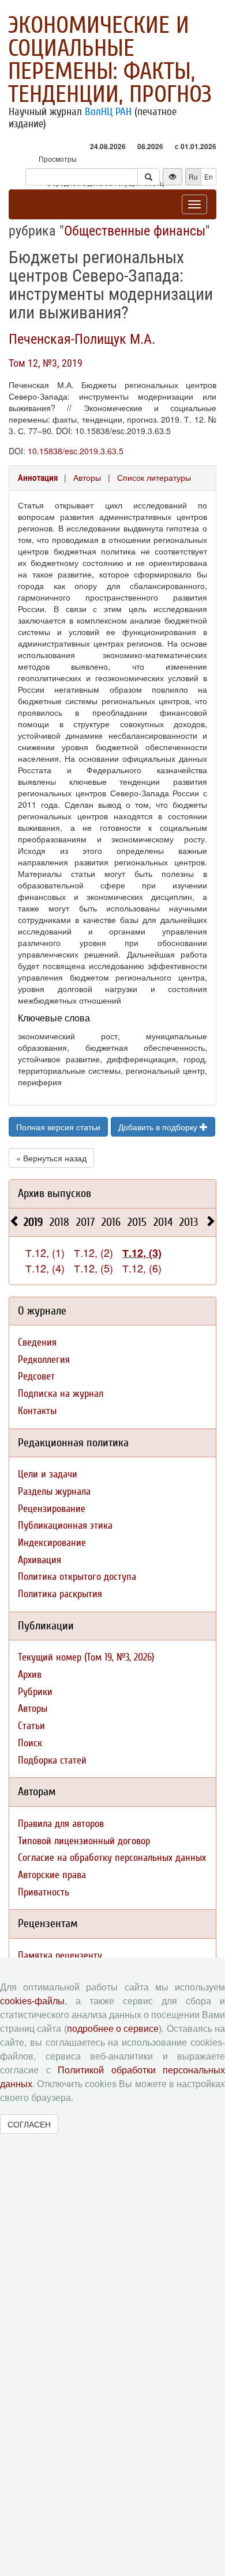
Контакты (37, 1411)
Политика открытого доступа (77, 1577)
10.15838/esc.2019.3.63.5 (76, 451)
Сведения (37, 1342)
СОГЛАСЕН (29, 2124)
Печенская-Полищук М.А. (82, 339)
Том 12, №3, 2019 (46, 363)
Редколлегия (44, 1360)
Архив (30, 1675)
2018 (59, 1222)
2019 (33, 1222)
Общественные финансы (135, 231)
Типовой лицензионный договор (84, 1841)
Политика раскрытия (60, 1594)
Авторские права (52, 1875)
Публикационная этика (65, 1526)
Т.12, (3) (142, 1253)
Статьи (31, 1726)
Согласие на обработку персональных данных (112, 1858)
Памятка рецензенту (60, 1956)
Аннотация (38, 478)
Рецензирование (52, 1509)
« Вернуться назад (51, 1158)
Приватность (44, 1892)
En (209, 176)
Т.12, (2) (93, 1252)
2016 (111, 1222)
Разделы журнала (54, 1492)
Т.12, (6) (142, 1268)
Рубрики (35, 1692)
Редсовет (36, 1376)
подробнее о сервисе (113, 2029)
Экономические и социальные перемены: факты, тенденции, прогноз (110, 60)
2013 (189, 1222)
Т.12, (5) (93, 1268)
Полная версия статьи (58, 1127)
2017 (85, 1222)
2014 (163, 1222)
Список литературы (154, 477)
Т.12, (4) (45, 1268)
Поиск (30, 1743)
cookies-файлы (32, 2001)
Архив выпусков (55, 1193)
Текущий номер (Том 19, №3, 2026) (86, 1657)
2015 (137, 1222)
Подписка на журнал (61, 1394)
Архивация (40, 1560)
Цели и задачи (48, 1474)
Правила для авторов (61, 1824)
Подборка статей (52, 1760)
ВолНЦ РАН (108, 112)
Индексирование (52, 1543)
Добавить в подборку (159, 1127)
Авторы (87, 477)
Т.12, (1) (45, 1252)
